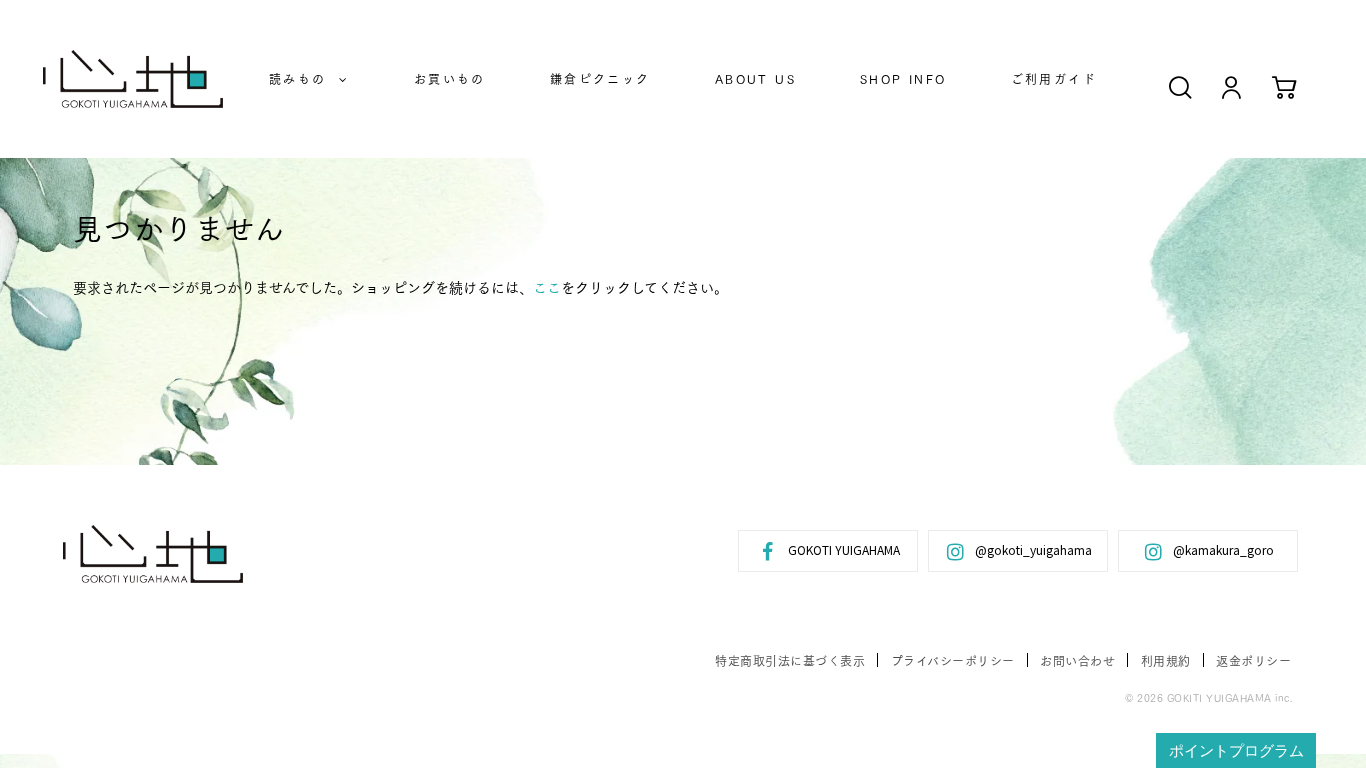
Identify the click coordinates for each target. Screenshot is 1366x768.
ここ (547, 287)
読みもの (304, 78)
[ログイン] (1231, 86)
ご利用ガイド (1054, 78)
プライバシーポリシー (953, 660)
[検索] (1180, 86)
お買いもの (450, 78)
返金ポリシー (1253, 660)
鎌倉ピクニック (600, 78)
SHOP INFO (903, 78)
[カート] (1284, 86)
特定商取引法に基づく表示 (790, 660)
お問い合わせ (1077, 660)
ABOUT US (755, 78)
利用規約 (1166, 660)
